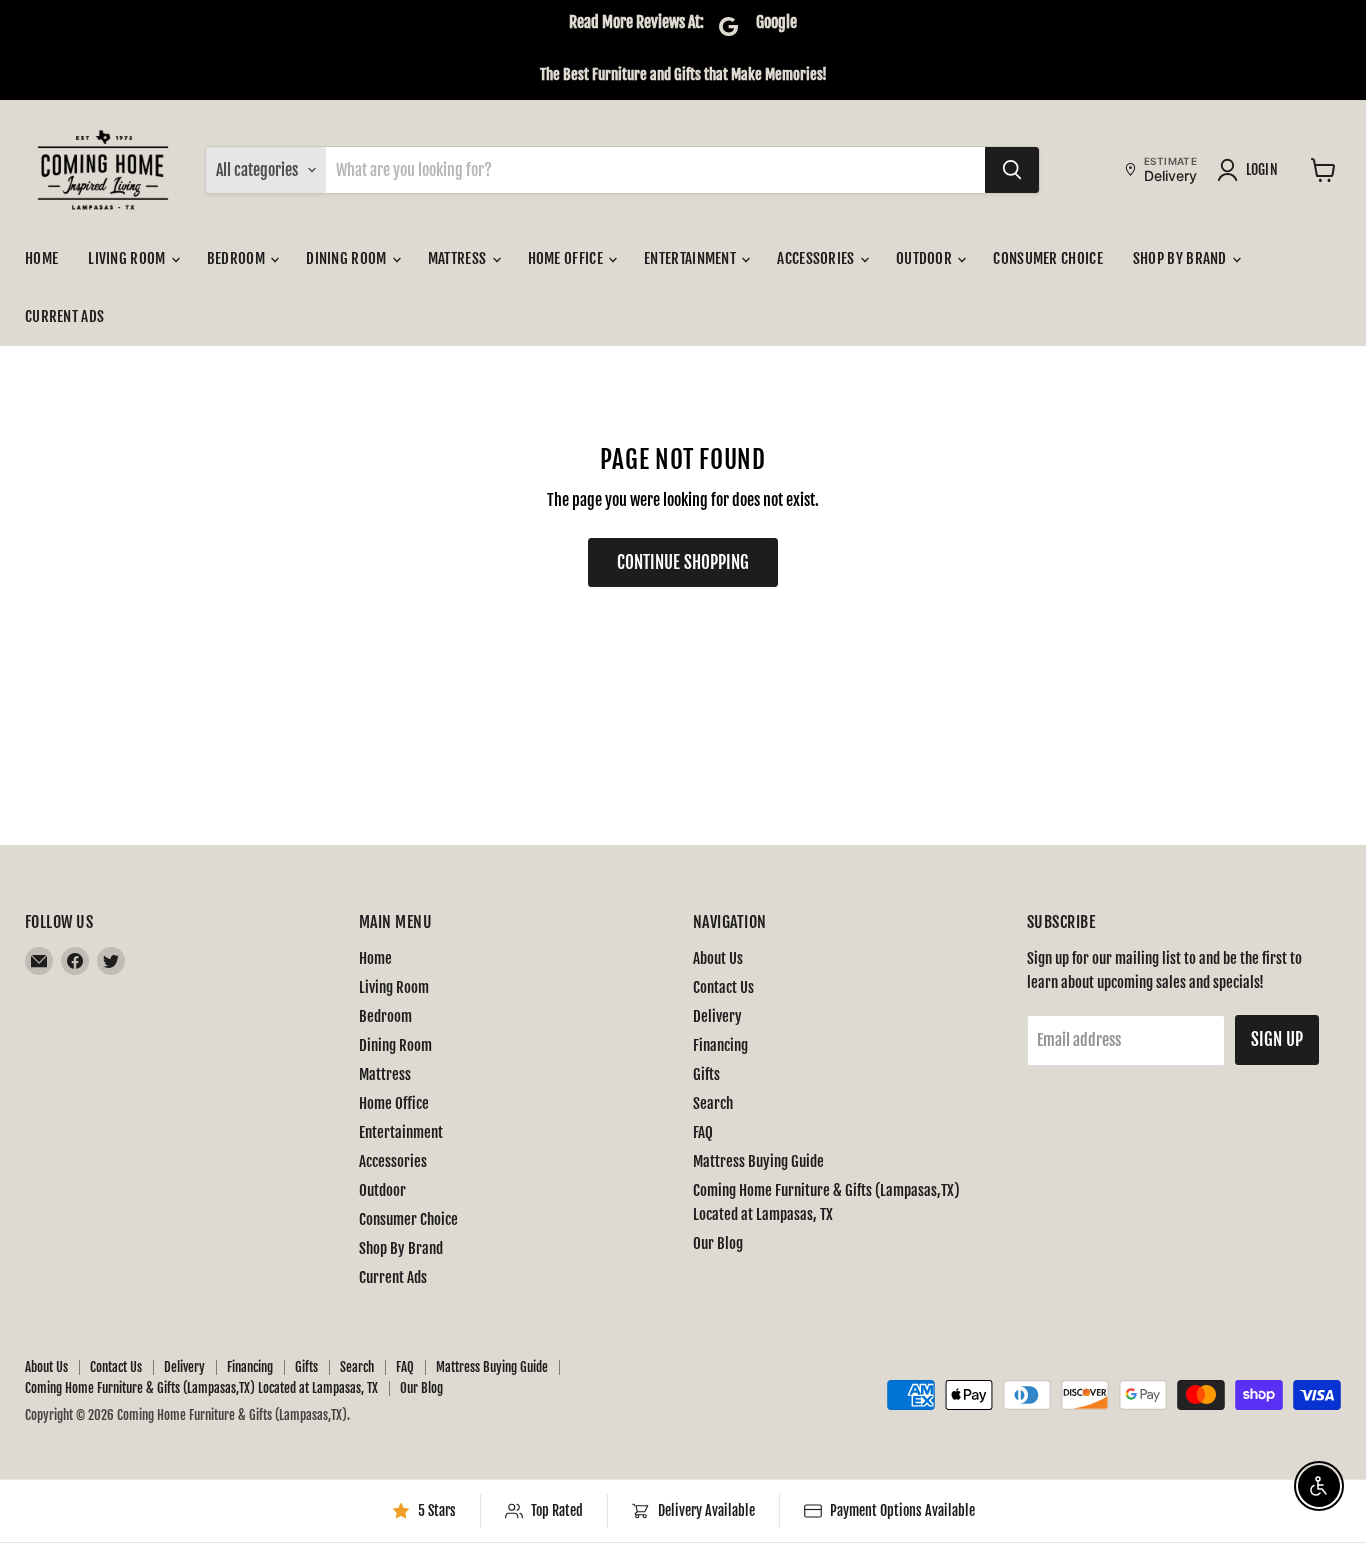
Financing (720, 1045)
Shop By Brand (1181, 258)
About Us (718, 958)
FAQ (703, 1132)
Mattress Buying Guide (758, 1161)
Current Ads (64, 316)
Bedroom (237, 258)
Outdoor (925, 258)
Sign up (1277, 1039)
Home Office (567, 258)
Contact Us (723, 987)
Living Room (128, 258)
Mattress (459, 258)
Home (41, 258)
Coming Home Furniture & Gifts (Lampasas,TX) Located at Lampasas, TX (201, 1388)
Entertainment (691, 258)
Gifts (706, 1074)
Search (713, 1103)
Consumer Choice (1048, 258)
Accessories (817, 258)
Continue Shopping (683, 562)
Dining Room (348, 258)
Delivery (717, 1016)
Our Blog (718, 1243)
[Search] (1012, 170)
